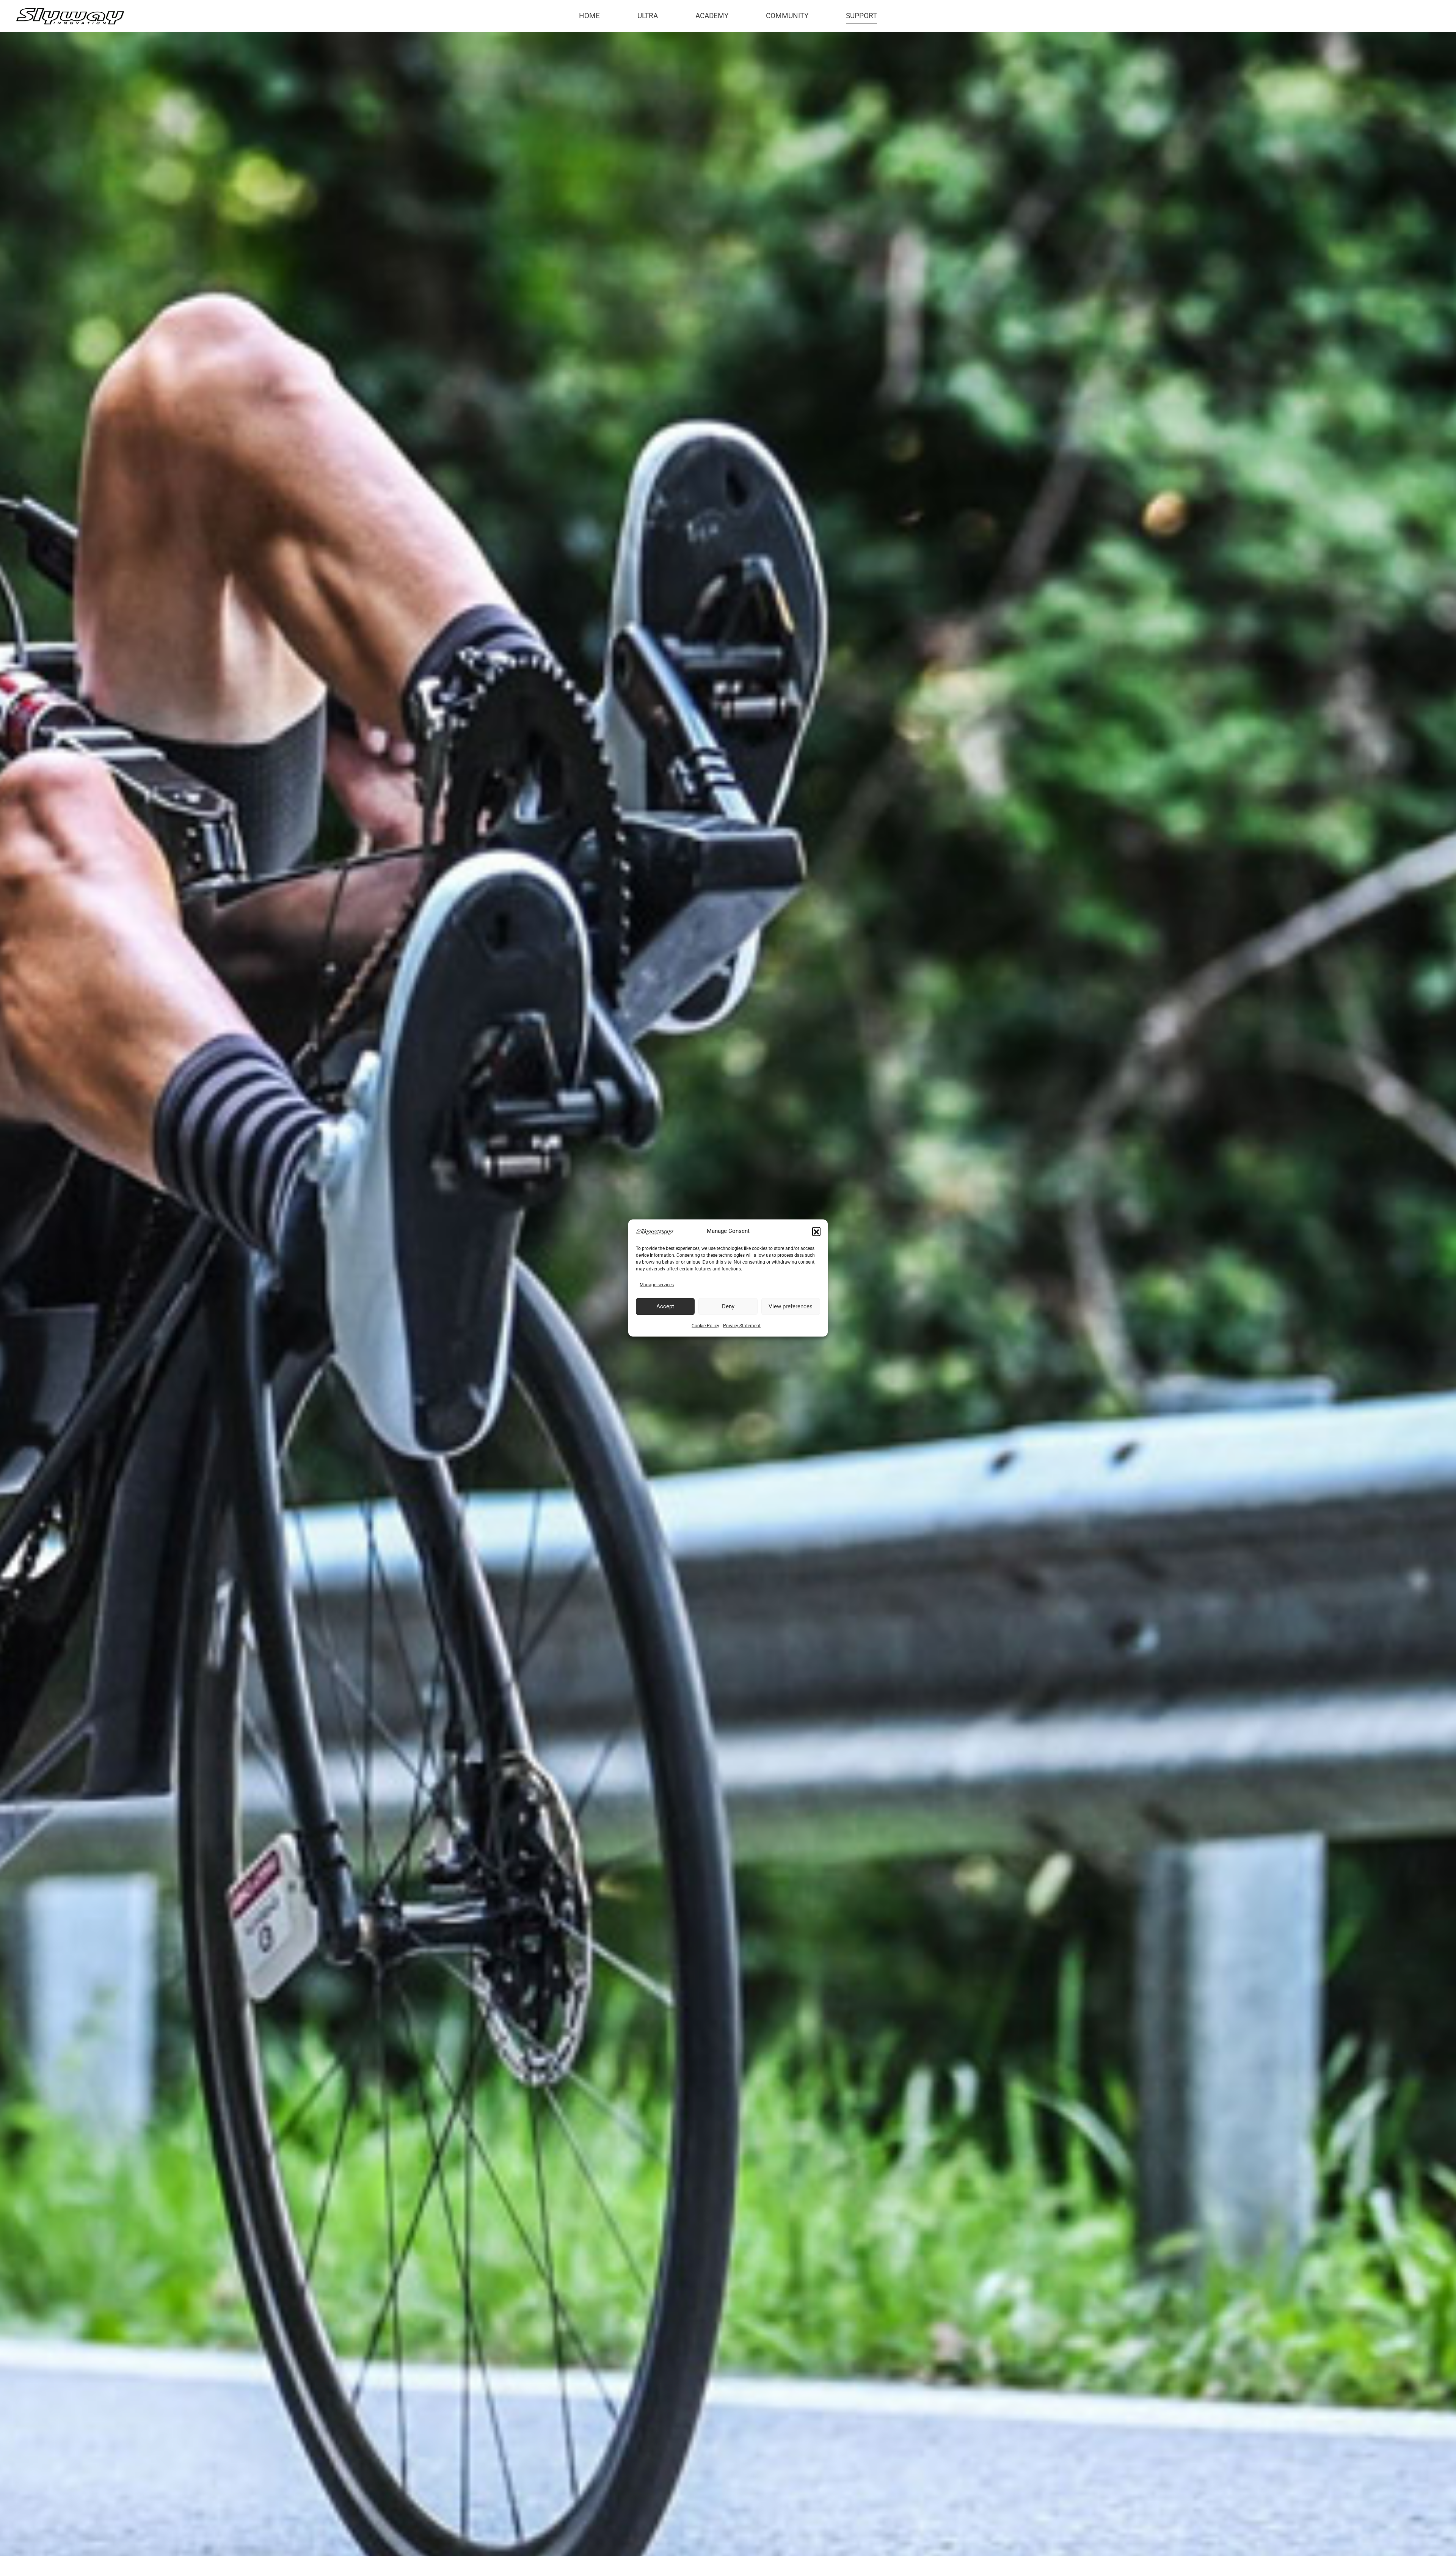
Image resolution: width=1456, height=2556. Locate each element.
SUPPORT (861, 16)
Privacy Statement (742, 1325)
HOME (589, 16)
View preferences (791, 1306)
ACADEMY (712, 16)
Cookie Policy (705, 1325)
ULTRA (648, 16)
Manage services (657, 1285)
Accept (665, 1306)
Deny (728, 1306)
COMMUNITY (787, 16)
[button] (816, 1231)
